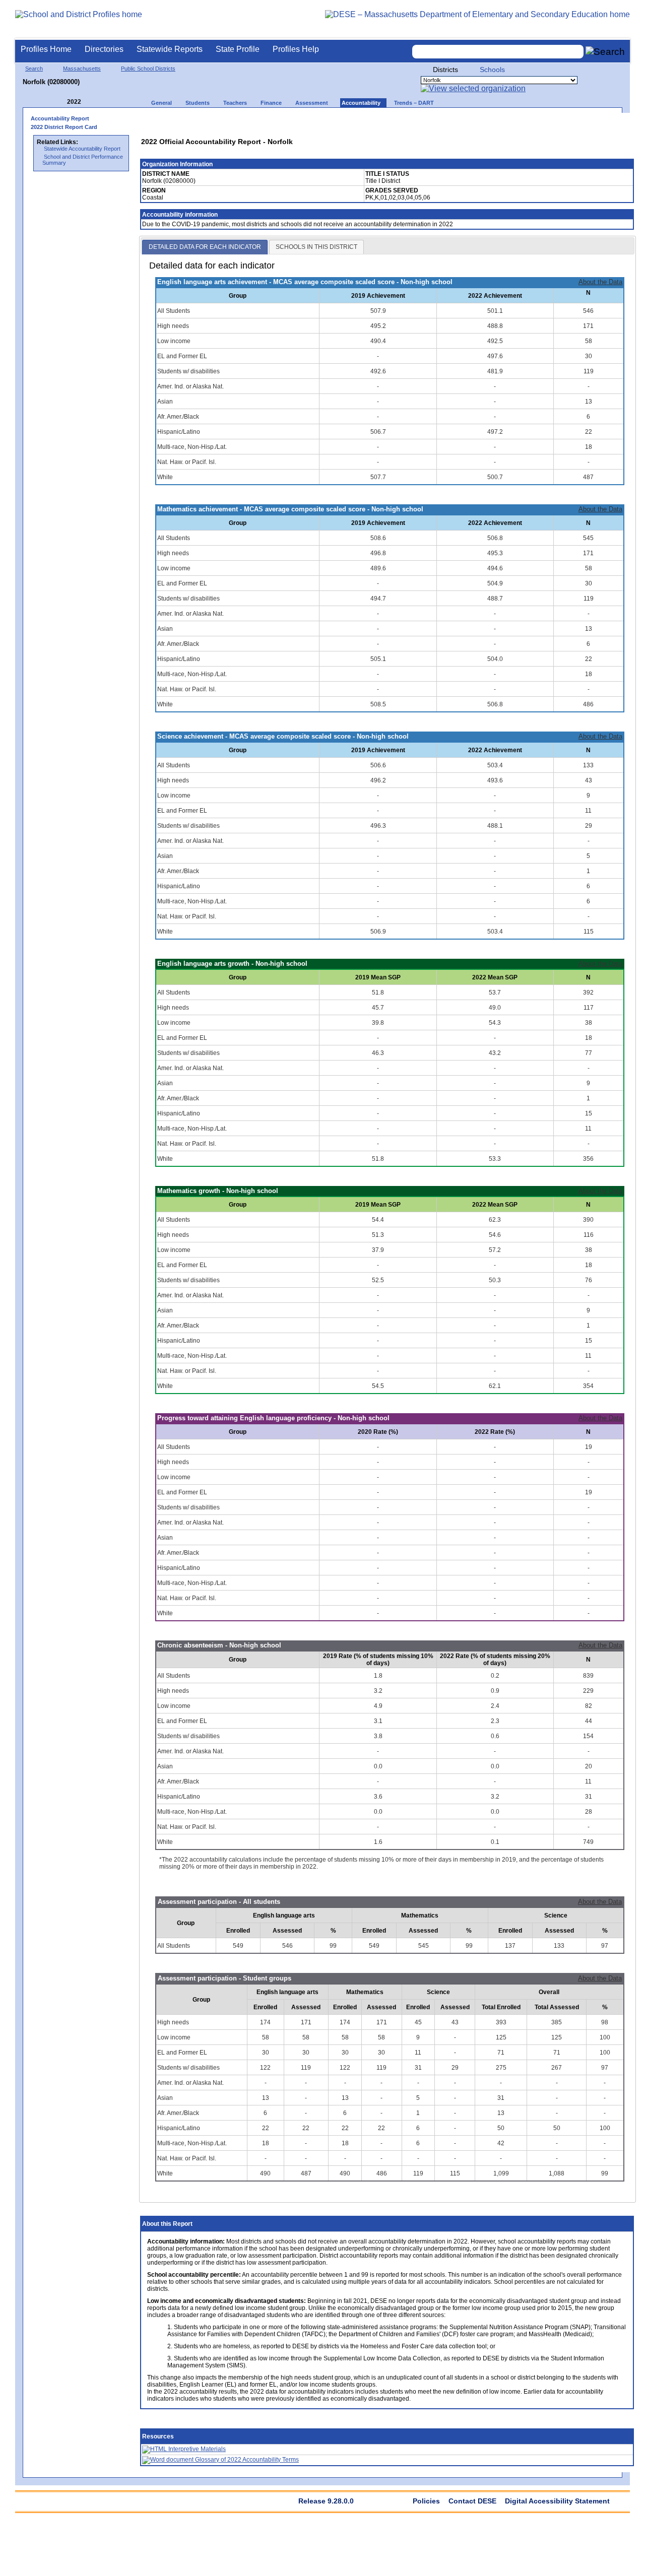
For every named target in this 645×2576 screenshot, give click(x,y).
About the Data (600, 282)
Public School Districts (148, 69)
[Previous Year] (60, 102)
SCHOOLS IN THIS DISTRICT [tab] (316, 247)
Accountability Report (60, 118)
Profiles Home (46, 49)
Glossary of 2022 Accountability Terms (246, 2460)
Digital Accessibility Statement (557, 2501)
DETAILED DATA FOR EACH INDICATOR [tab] (205, 247)
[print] (562, 122)
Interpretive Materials (196, 2449)
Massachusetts (82, 69)
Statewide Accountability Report (82, 149)
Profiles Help (296, 49)
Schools (492, 70)
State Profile (238, 49)
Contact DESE (472, 2501)
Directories (104, 49)
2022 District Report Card (64, 127)
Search (34, 69)
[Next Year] (95, 102)
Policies (426, 2501)
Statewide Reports (170, 49)
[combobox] (498, 52)
